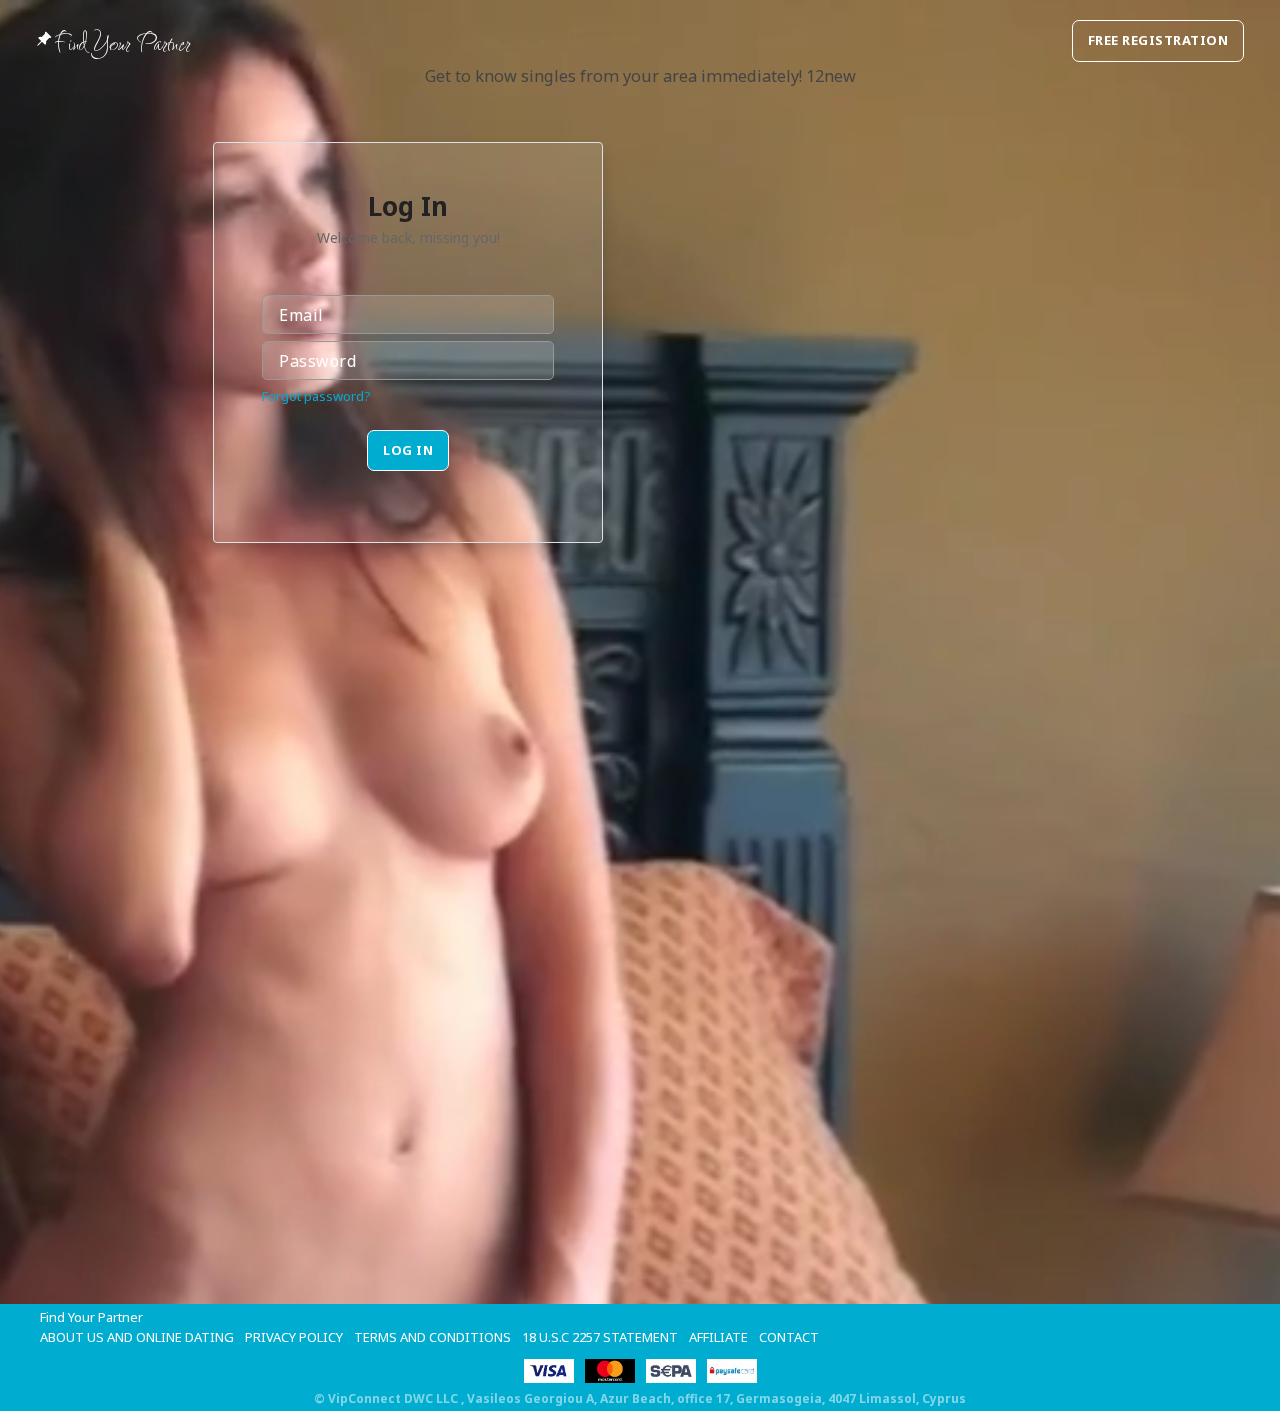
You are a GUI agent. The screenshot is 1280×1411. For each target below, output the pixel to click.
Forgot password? (316, 396)
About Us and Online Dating (137, 1337)
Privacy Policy (294, 1337)
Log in (408, 450)
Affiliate (718, 1337)
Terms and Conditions (432, 1337)
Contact (789, 1337)
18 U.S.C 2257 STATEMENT (600, 1337)
